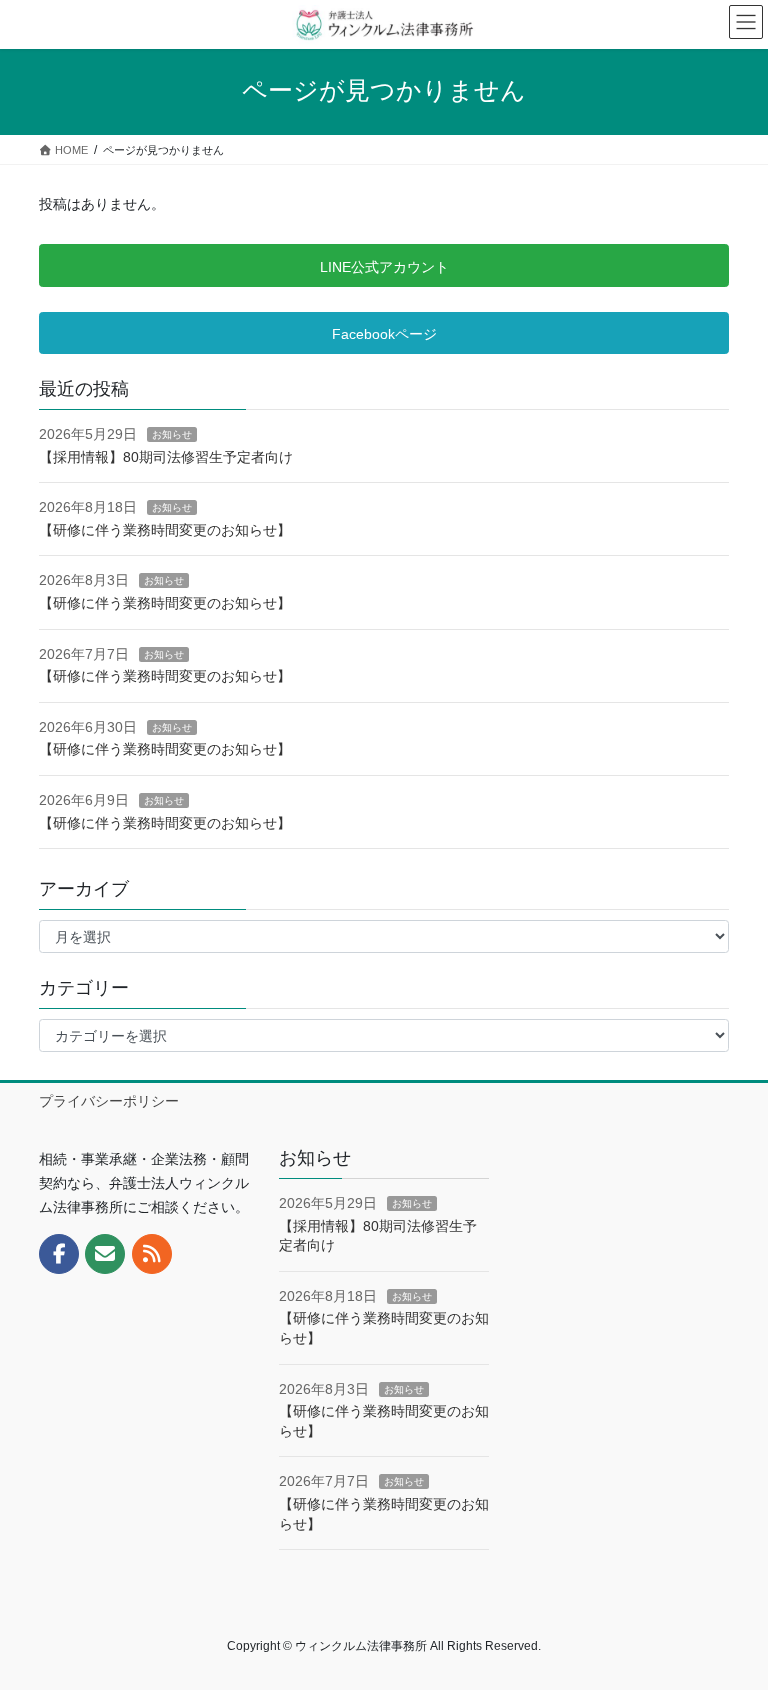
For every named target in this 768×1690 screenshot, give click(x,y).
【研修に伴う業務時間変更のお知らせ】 (165, 530)
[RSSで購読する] (152, 1254)
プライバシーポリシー (109, 1101)
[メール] (105, 1254)
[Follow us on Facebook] (59, 1254)
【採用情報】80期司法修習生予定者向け (166, 457)
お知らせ (172, 434)
